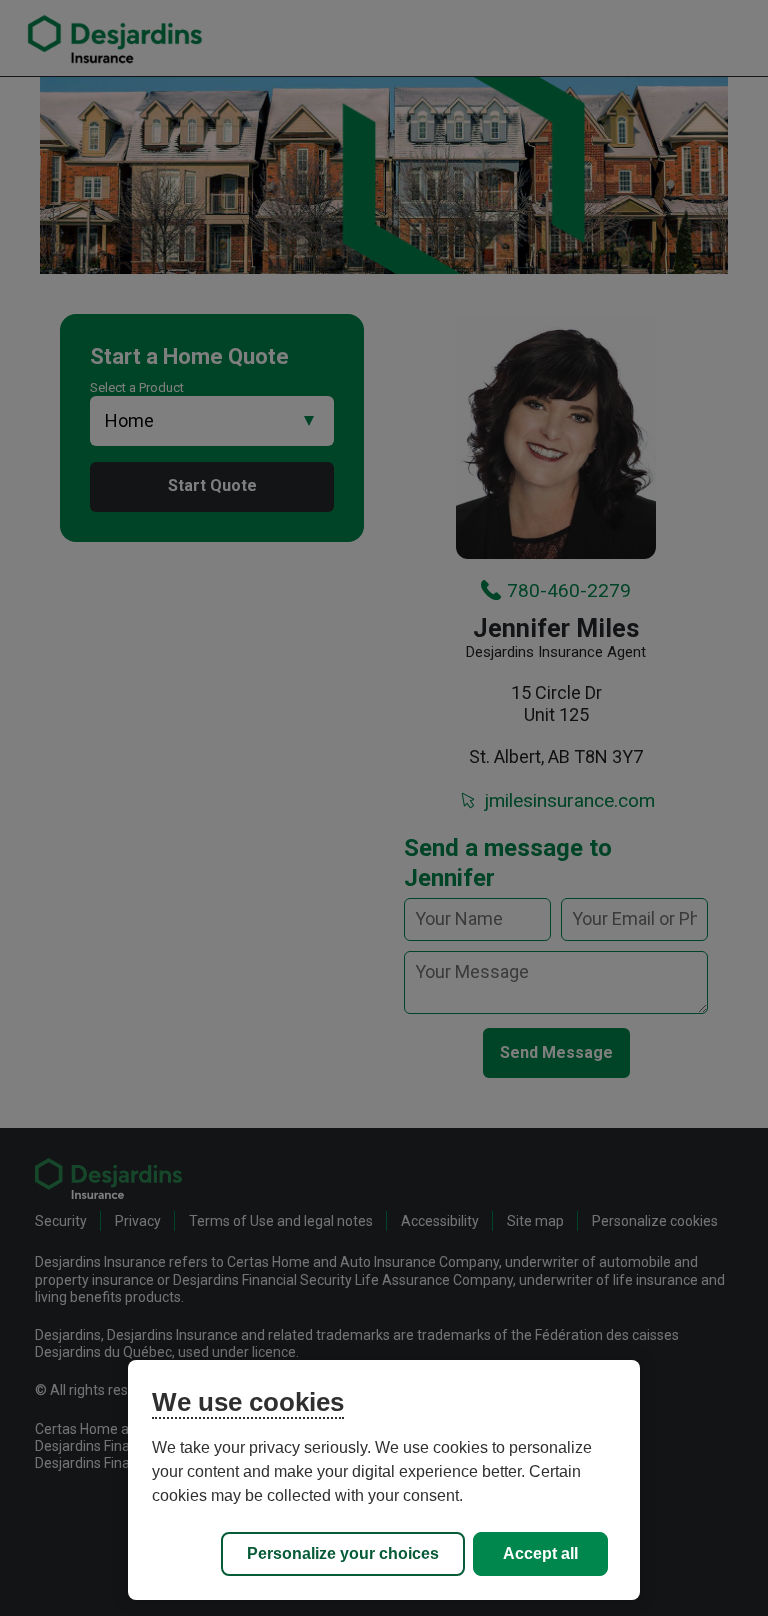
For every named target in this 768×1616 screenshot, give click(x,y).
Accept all (540, 1553)
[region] (384, 1480)
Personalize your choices (343, 1553)
